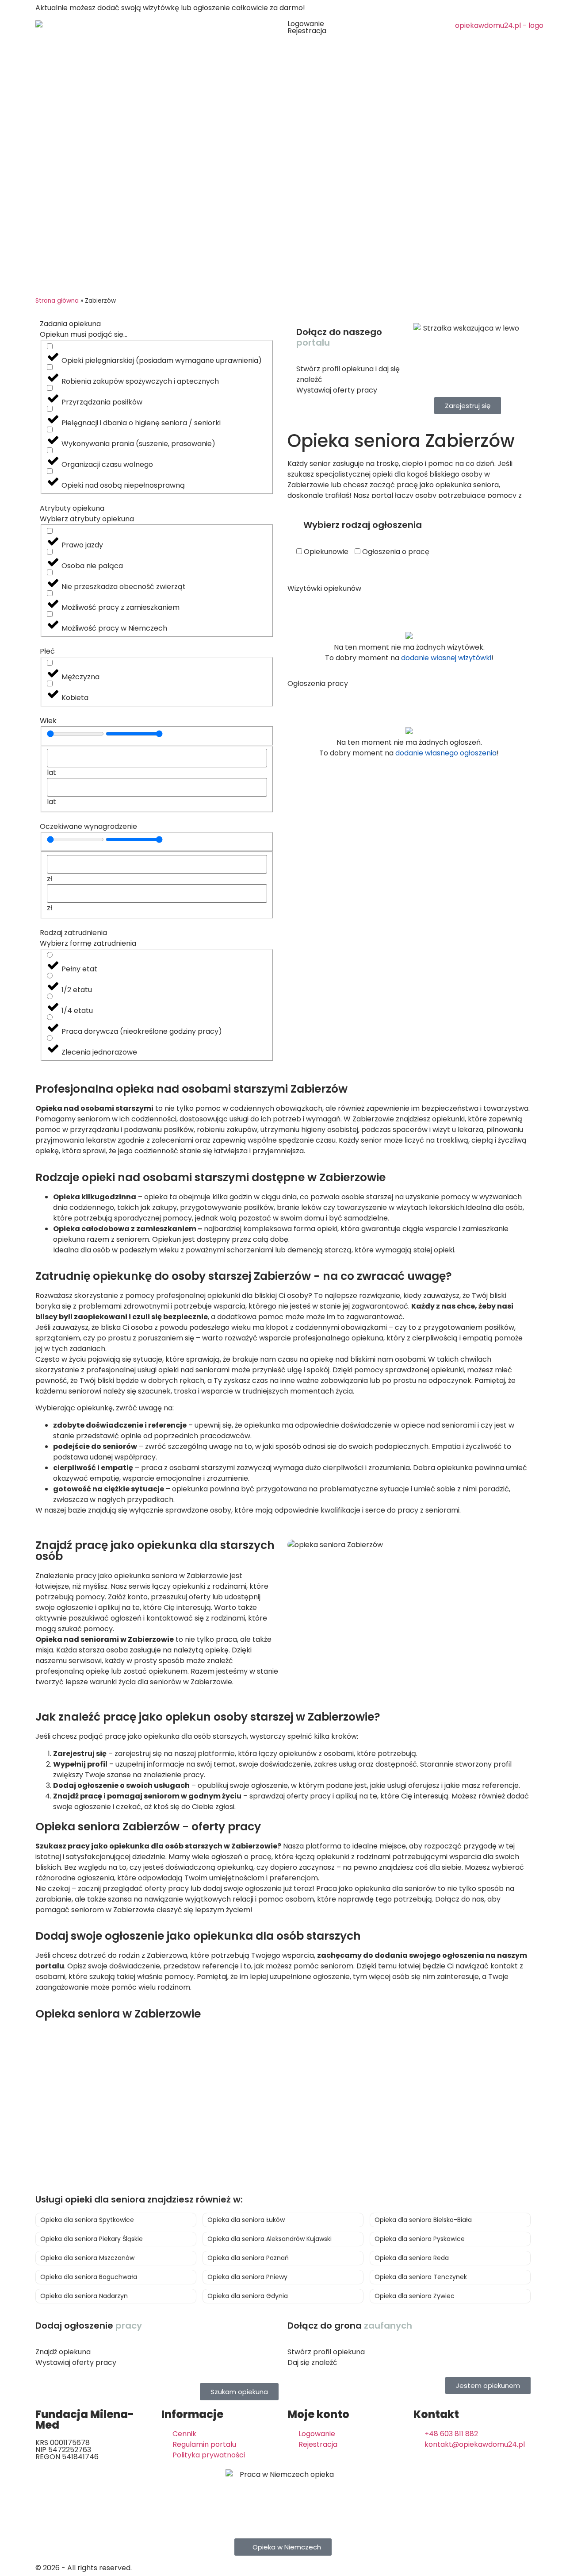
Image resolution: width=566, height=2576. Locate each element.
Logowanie (306, 24)
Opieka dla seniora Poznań (248, 2258)
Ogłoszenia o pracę (395, 552)
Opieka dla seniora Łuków (246, 2220)
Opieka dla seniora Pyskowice (420, 2239)
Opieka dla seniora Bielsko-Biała (423, 2220)
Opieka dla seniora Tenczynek (421, 2277)
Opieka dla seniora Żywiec (415, 2296)
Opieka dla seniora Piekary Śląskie (92, 2239)
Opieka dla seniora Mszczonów (87, 2258)
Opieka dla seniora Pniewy (247, 2277)
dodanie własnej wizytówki (446, 658)
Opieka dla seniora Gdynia (248, 2296)
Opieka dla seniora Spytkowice (87, 2220)
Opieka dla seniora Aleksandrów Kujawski (270, 2239)
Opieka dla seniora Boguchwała (89, 2277)
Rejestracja (307, 31)
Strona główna (57, 301)
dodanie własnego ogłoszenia (446, 753)
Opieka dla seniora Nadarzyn (84, 2296)
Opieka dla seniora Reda (412, 2258)
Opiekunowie (325, 552)
